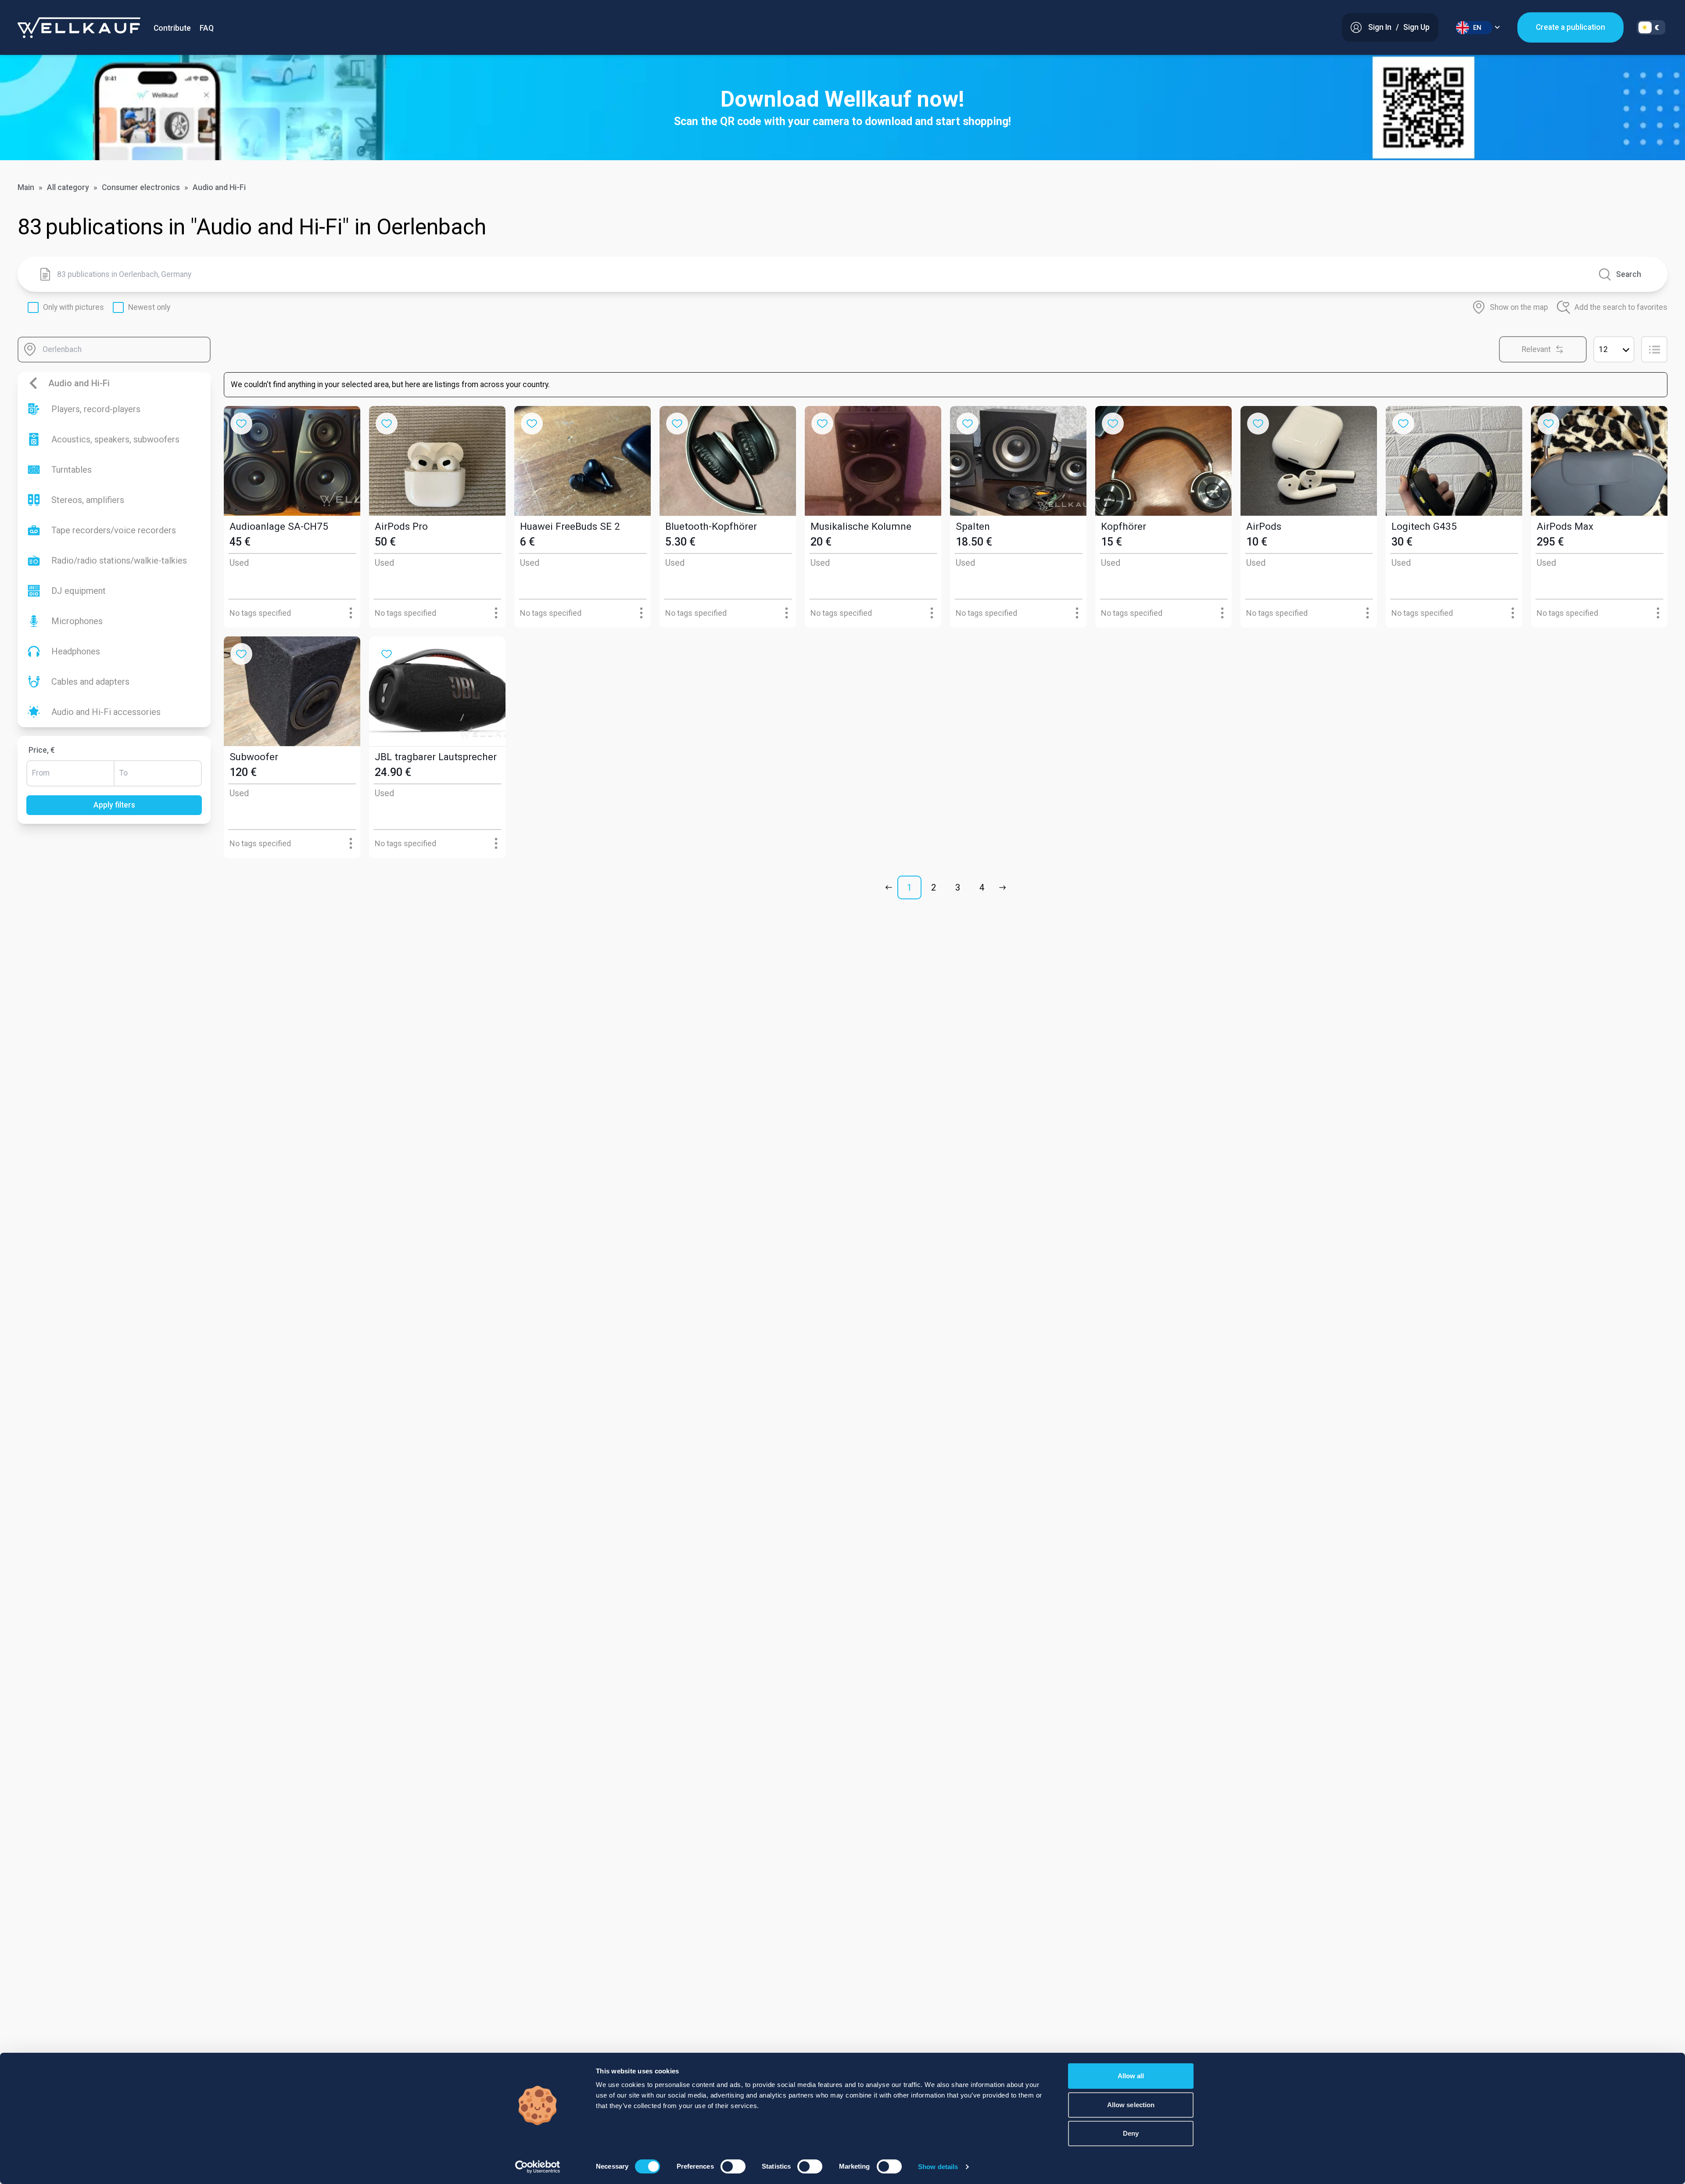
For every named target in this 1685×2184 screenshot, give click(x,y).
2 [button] (934, 887)
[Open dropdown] (351, 613)
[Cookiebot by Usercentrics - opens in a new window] (538, 2167)
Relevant (1536, 349)
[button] (891, 887)
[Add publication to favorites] (241, 424)
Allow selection (1131, 2105)
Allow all (1131, 2076)
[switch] (733, 2166)
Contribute (172, 28)
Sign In (1380, 27)
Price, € (42, 750)
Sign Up (1416, 27)
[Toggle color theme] (1651, 27)
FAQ (207, 28)
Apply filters (114, 805)
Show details (938, 2167)
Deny (1131, 2133)
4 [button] (982, 887)
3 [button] (958, 887)
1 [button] (909, 887)
